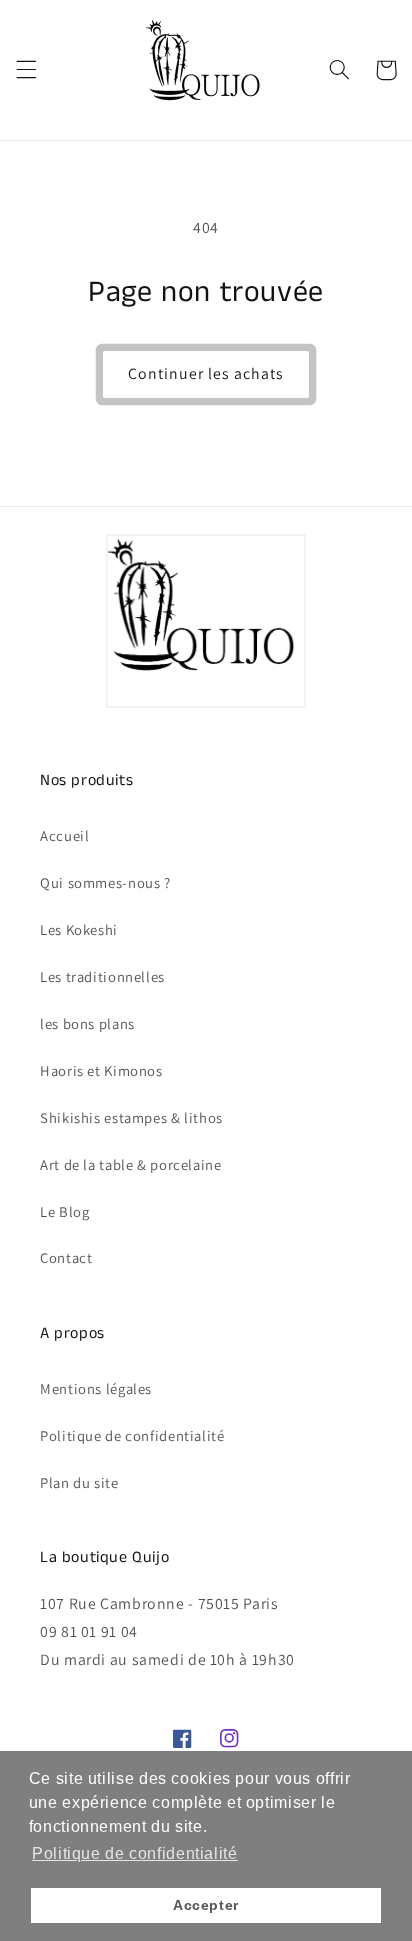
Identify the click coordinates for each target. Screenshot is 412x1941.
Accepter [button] (206, 1905)
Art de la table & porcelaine (131, 1164)
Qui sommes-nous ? (105, 882)
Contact (66, 1257)
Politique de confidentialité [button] (135, 1853)
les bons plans (87, 1023)
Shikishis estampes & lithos (131, 1117)
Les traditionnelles (102, 976)
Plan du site (79, 1482)
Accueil (64, 835)
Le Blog (64, 1211)
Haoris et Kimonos (101, 1070)
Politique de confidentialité (132, 1435)
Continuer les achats (206, 373)
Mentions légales (96, 1388)
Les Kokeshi (79, 929)
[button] (26, 70)
